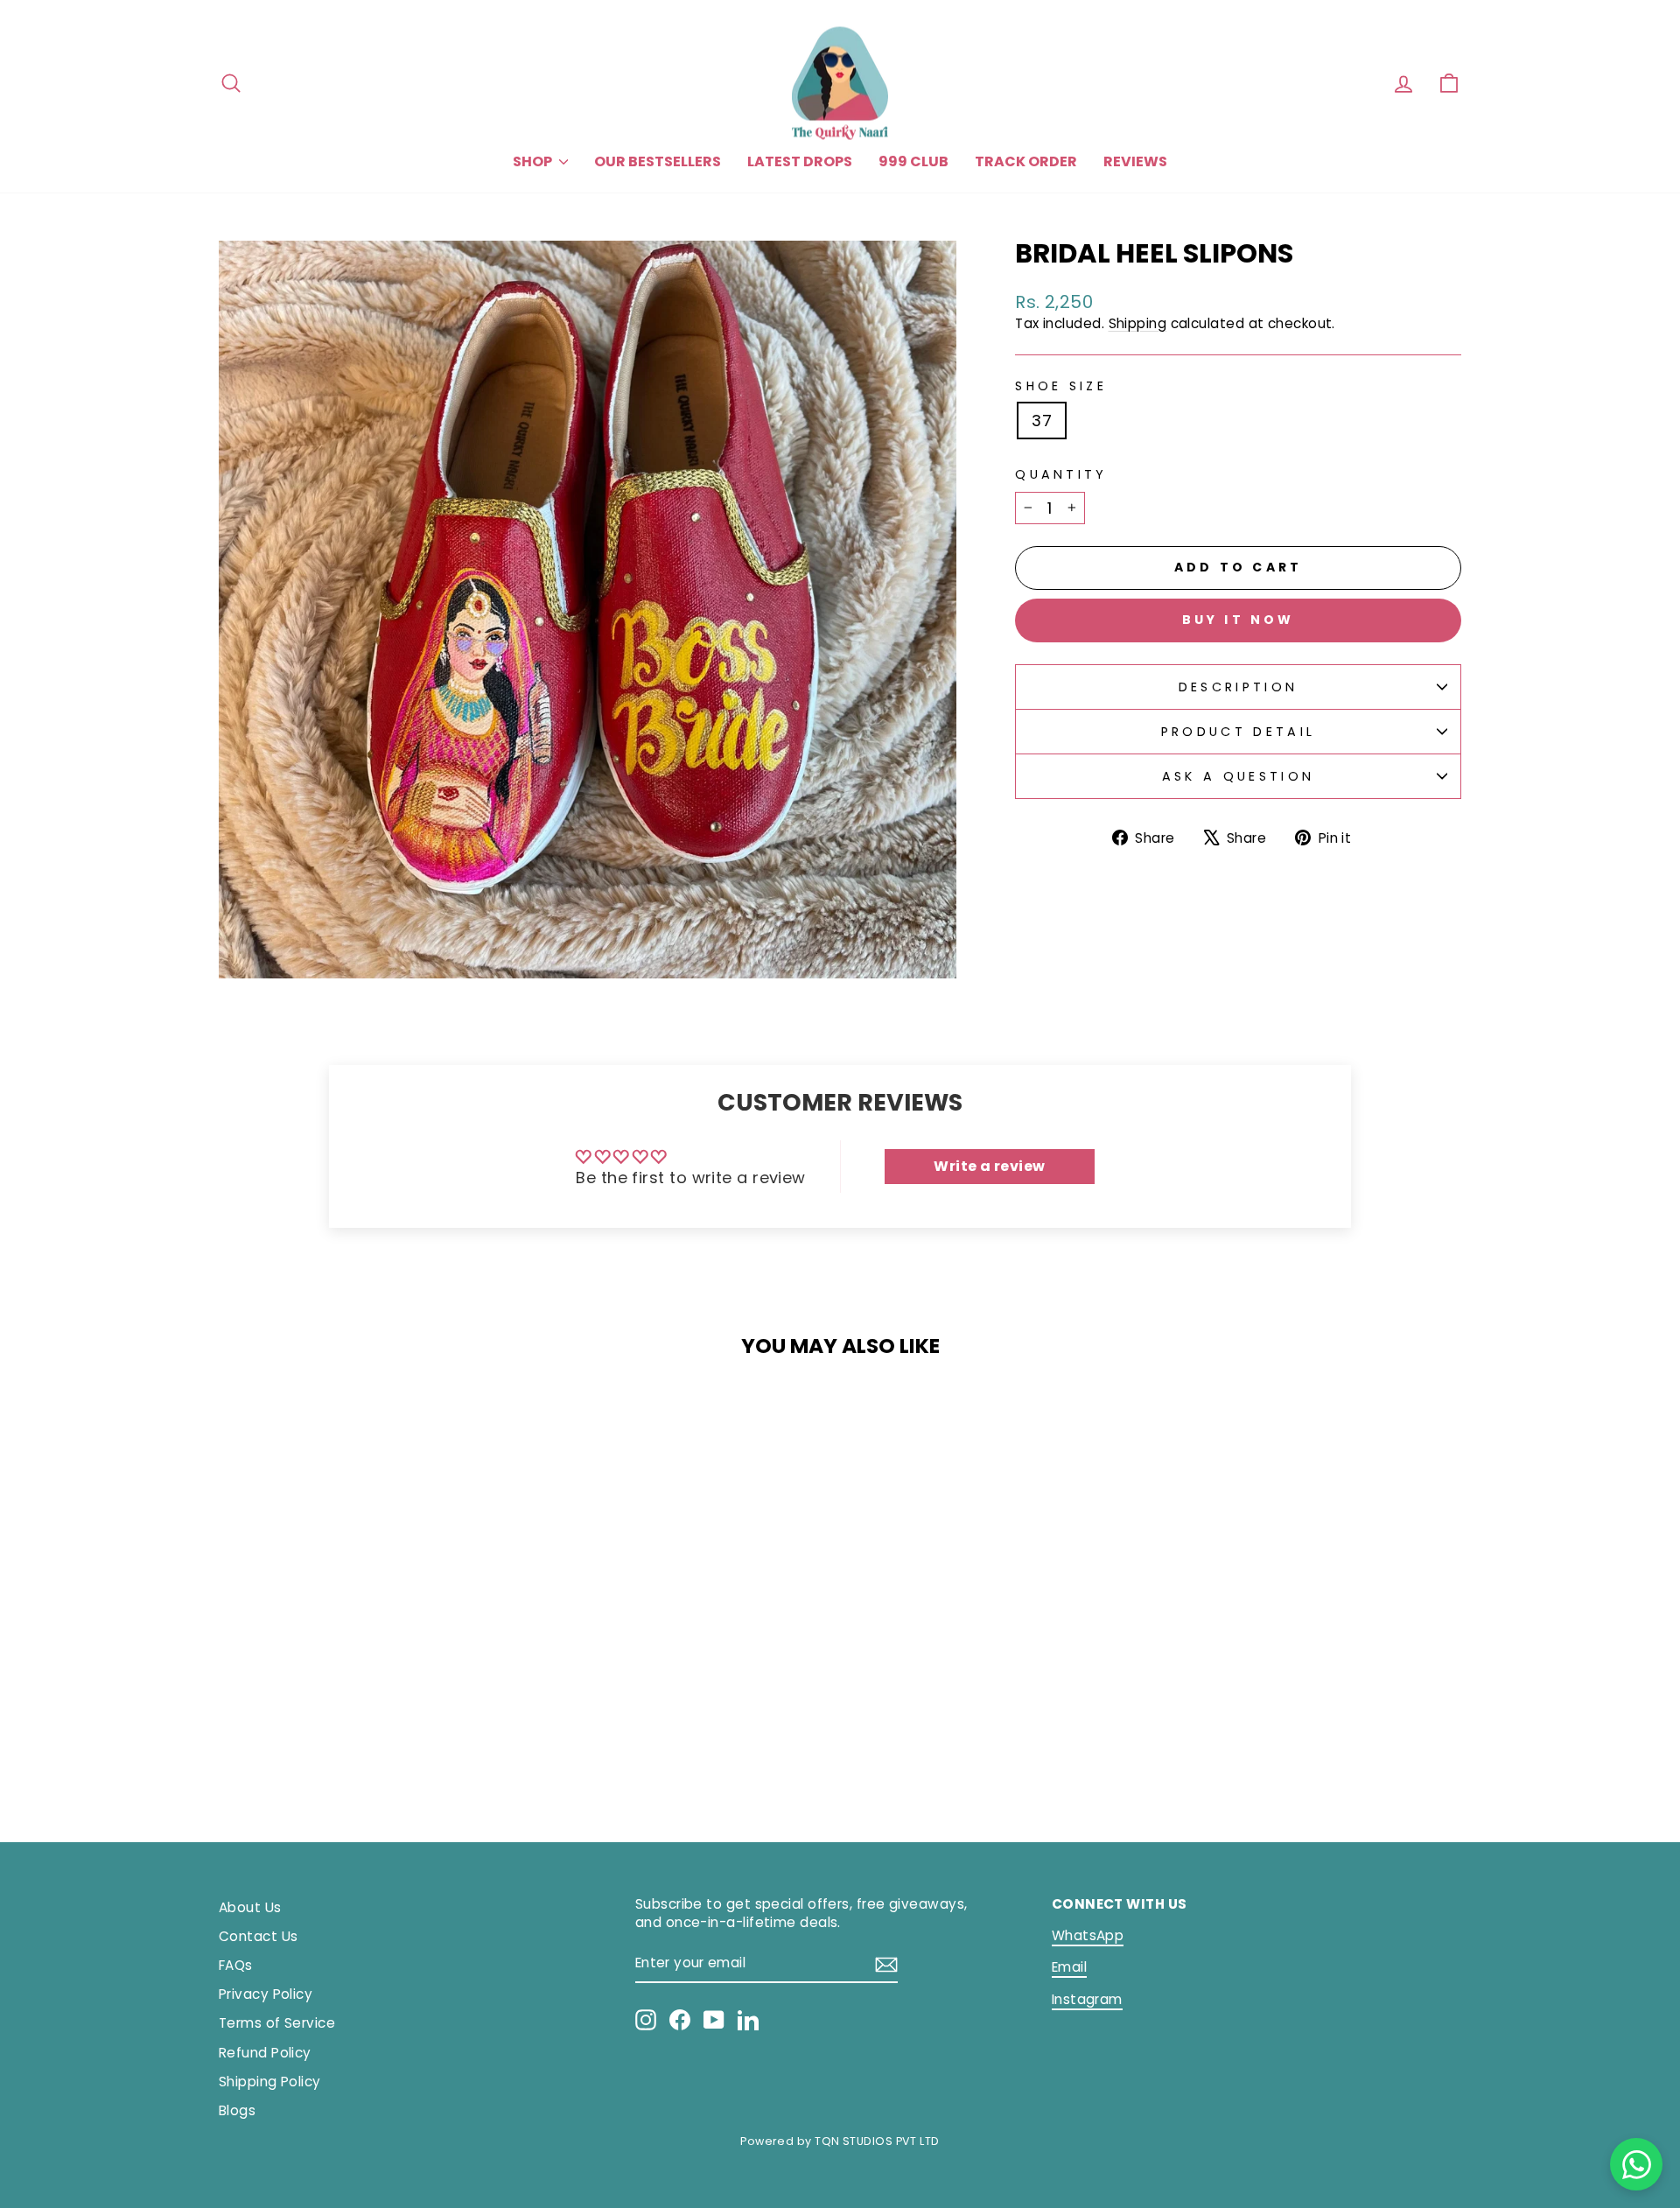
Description (1239, 687)
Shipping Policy (270, 2082)
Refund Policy (265, 2053)
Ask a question (1238, 776)
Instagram (1087, 1999)
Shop (534, 161)
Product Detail (1238, 732)
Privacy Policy (266, 1994)
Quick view (367, 1675)
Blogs (237, 2110)
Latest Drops (800, 161)
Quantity (1061, 474)
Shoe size (1061, 386)
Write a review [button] (989, 1166)
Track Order (1026, 161)
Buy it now (1239, 620)
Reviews (1135, 161)
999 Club (913, 161)
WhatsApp (1088, 1935)
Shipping (1138, 323)
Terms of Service (277, 2023)
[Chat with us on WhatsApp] (1636, 2164)
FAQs (236, 1965)
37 (1042, 421)
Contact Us (259, 1936)
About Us (250, 1907)
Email (1069, 1967)
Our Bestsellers (658, 161)
